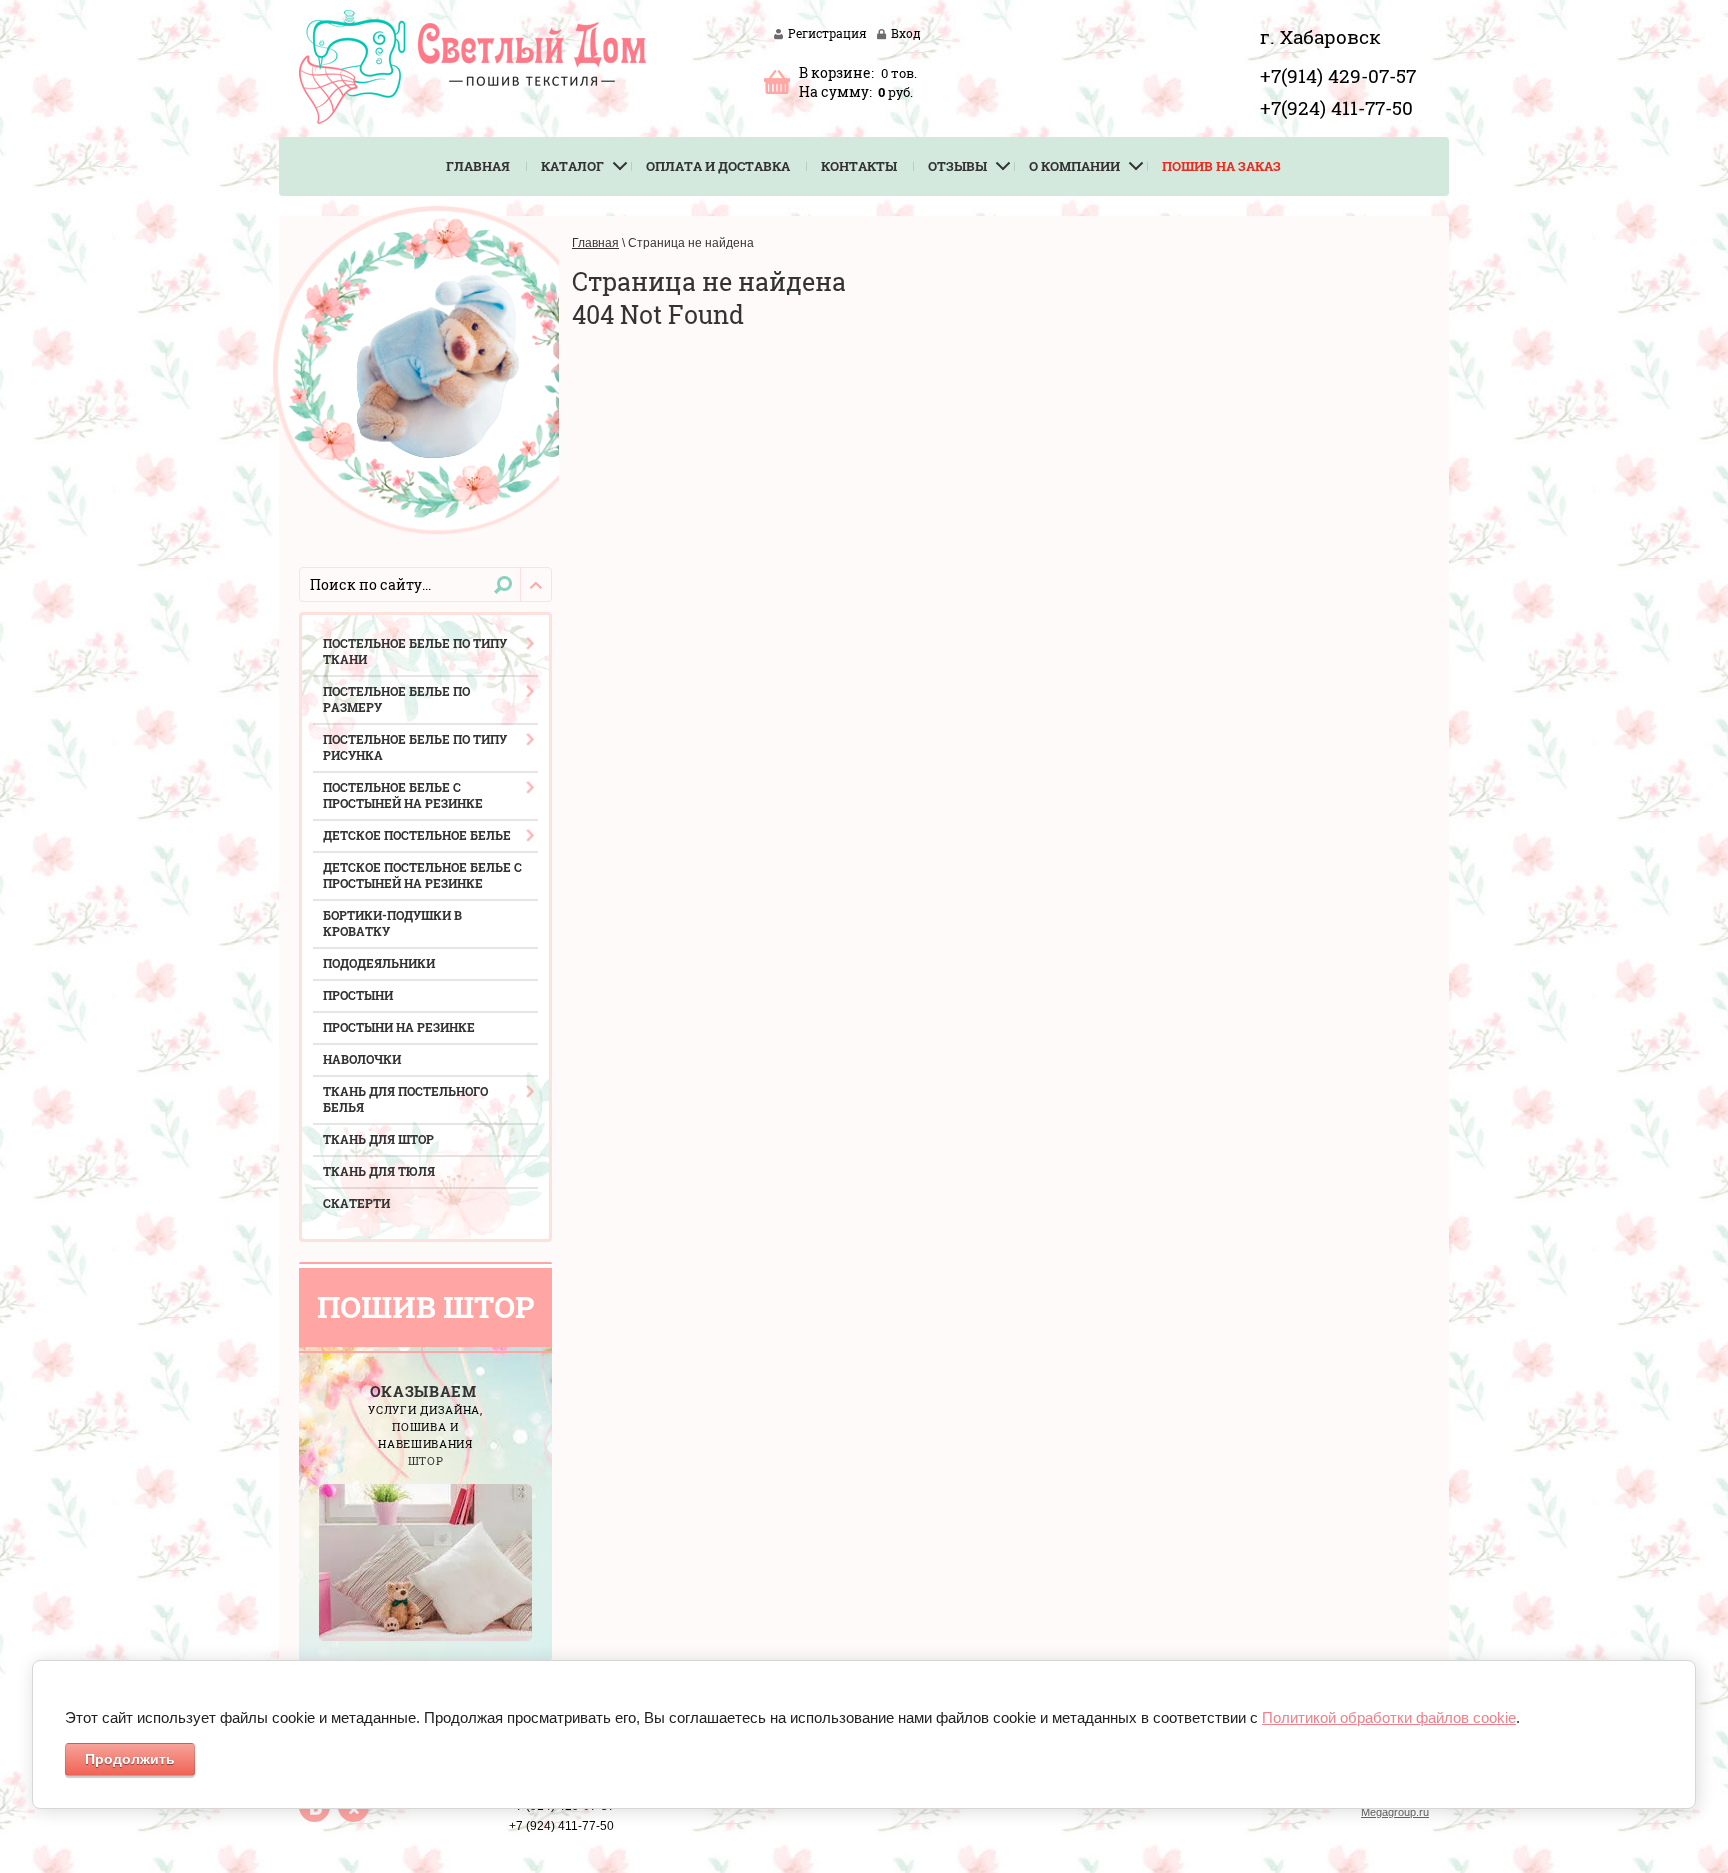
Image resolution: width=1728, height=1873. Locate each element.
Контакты (859, 166)
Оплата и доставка (718, 166)
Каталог (572, 166)
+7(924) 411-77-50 (1336, 107)
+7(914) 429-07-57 (1338, 75)
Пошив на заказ (1221, 166)
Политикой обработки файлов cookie (1389, 1717)
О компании (1074, 166)
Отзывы (957, 166)
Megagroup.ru (1395, 1812)
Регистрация (827, 33)
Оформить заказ (777, 81)
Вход (906, 33)
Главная (478, 166)
